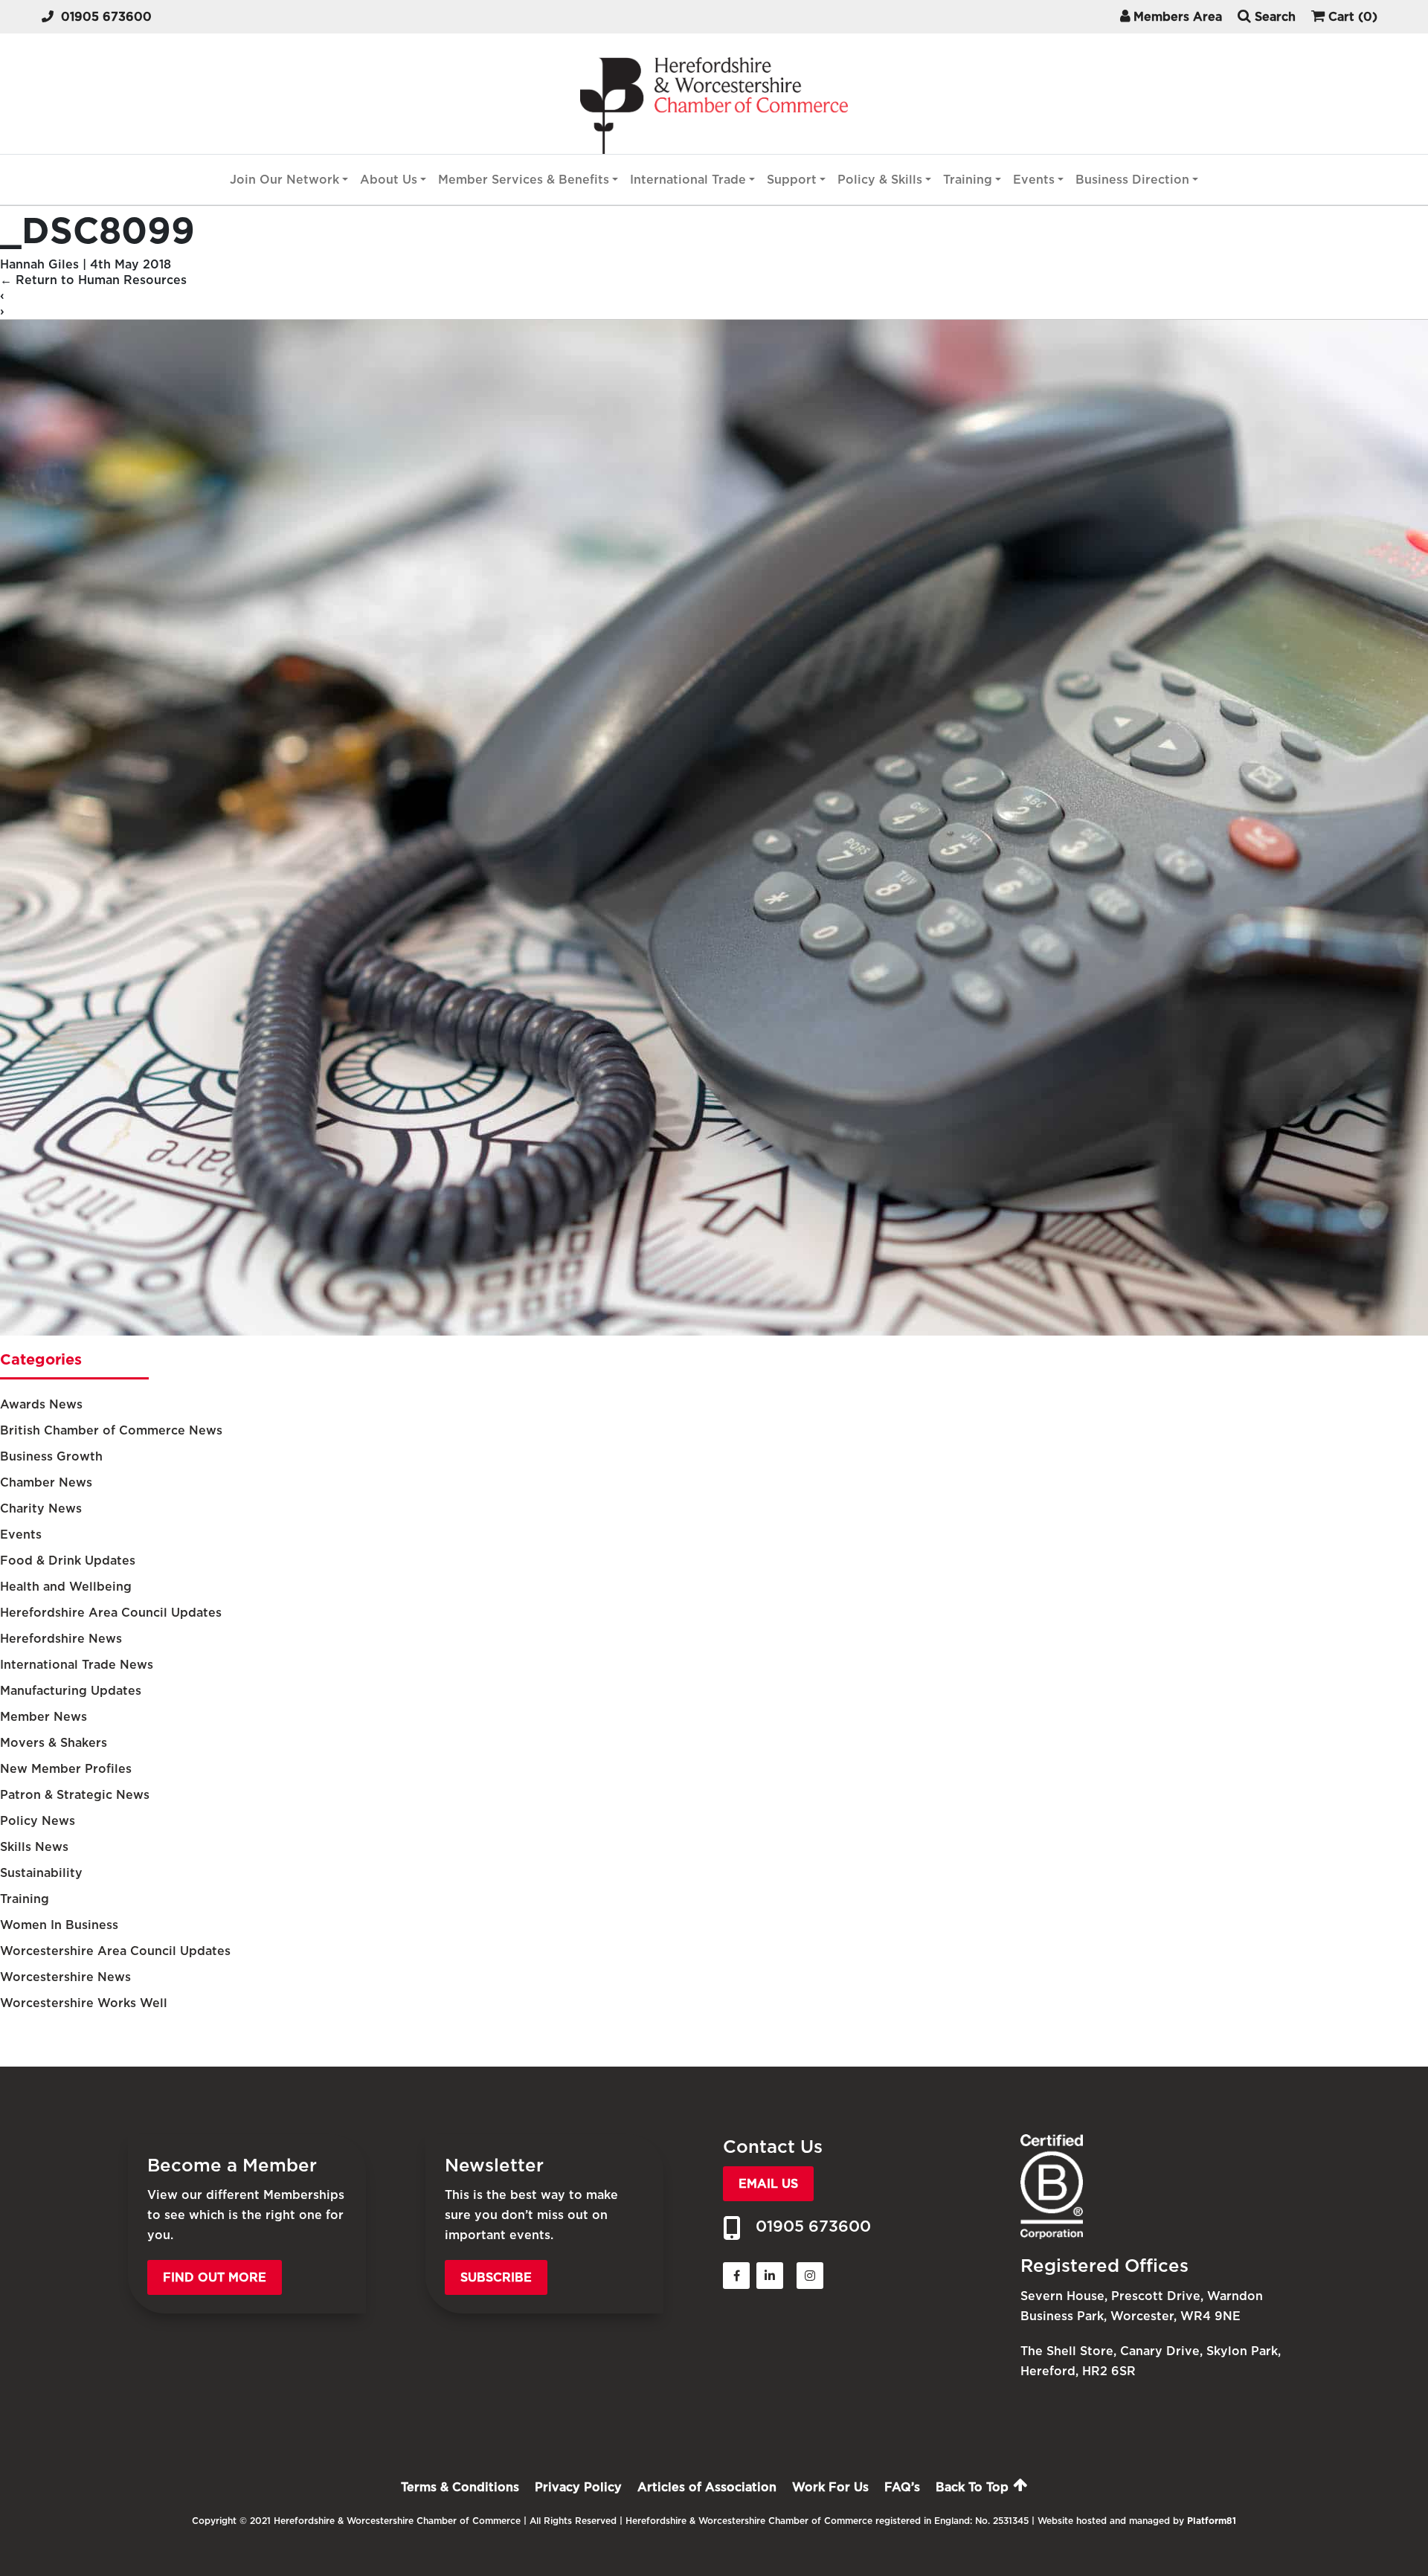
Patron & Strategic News (75, 1795)
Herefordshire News (61, 1639)
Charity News (41, 1508)
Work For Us (830, 2487)
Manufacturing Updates (71, 1691)
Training (968, 180)
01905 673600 (106, 17)
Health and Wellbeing (66, 1587)
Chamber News (46, 1482)
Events (1034, 180)
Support (792, 180)
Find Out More (215, 2277)
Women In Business (59, 1925)
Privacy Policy (578, 2487)
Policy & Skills (880, 180)
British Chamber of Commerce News (111, 1430)
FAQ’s (902, 2487)
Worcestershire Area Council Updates (115, 1951)
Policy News (38, 1821)
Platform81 (1212, 2521)
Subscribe (496, 2277)
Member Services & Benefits (524, 180)
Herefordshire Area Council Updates (111, 1613)
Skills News (34, 1847)
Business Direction (1132, 180)
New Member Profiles (66, 1769)
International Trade (688, 180)
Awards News (41, 1404)
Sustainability (41, 1873)
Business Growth (51, 1456)
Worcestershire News (65, 1977)
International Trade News (77, 1665)
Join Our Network (284, 180)
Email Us (768, 2184)
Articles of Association (707, 2487)
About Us (389, 180)
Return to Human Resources (93, 280)
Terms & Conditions (460, 2487)
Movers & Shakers (54, 1743)
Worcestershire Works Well (84, 2003)
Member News (44, 1717)
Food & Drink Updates (68, 1561)
